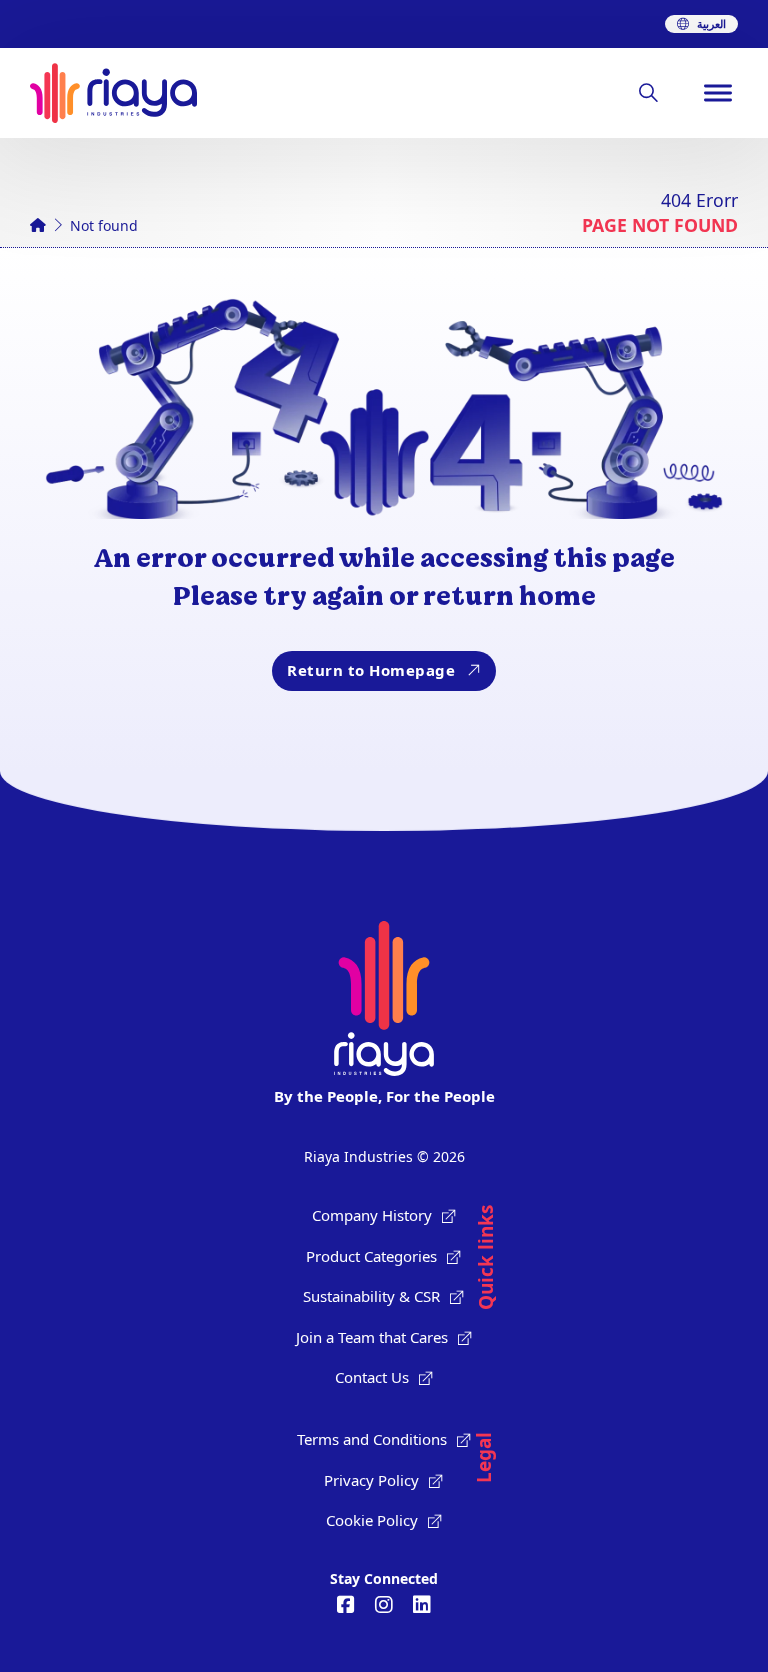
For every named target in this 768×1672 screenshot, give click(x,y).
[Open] (718, 93)
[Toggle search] (648, 93)
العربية (711, 23)
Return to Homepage (371, 670)
